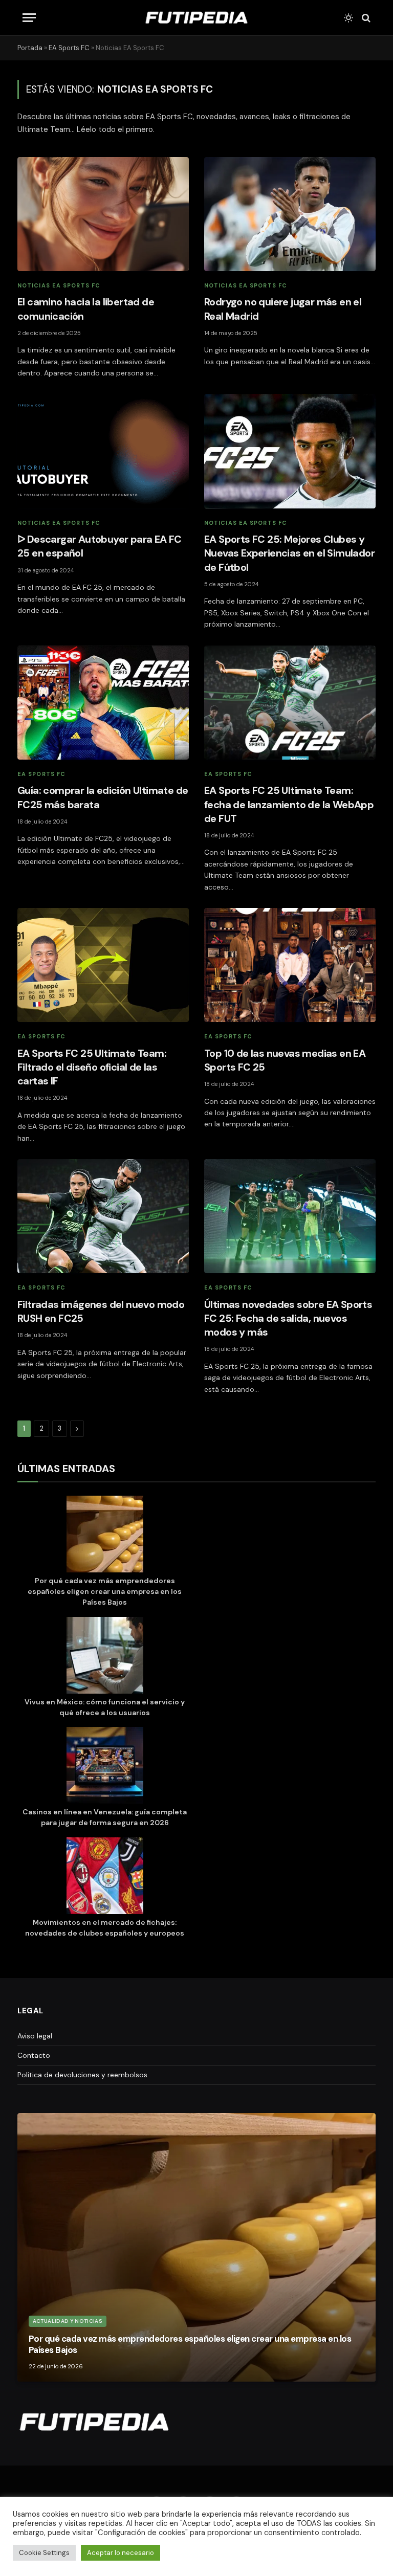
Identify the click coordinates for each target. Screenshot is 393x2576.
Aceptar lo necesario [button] (121, 2553)
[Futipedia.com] (196, 18)
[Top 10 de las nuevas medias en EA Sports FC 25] (290, 965)
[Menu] (29, 18)
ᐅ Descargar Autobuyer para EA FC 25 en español (100, 546)
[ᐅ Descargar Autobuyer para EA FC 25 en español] (103, 451)
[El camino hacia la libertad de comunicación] (103, 214)
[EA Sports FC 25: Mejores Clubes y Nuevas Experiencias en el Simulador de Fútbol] (290, 451)
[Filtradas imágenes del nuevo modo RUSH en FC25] (103, 1216)
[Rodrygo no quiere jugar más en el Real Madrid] (290, 214)
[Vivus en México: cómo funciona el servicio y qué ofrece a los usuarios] (105, 1657)
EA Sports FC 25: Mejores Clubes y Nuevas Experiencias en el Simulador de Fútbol (289, 553)
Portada (30, 48)
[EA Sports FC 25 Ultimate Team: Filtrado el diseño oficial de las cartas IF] (103, 965)
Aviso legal (35, 2036)
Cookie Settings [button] (44, 2553)
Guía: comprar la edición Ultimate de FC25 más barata (103, 797)
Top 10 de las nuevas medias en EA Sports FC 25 (285, 1060)
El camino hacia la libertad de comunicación (86, 309)
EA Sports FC (69, 48)
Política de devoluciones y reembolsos (82, 2075)
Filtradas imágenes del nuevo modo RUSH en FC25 (101, 1311)
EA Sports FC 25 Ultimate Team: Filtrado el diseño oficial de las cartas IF (92, 1067)
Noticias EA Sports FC (59, 285)
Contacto (34, 2055)
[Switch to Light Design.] (348, 18)
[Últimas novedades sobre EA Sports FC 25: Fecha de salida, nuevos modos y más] (290, 1216)
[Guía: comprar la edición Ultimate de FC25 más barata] (103, 703)
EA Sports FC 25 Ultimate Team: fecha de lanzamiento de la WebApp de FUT (289, 804)
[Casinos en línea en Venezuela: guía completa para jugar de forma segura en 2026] (105, 1767)
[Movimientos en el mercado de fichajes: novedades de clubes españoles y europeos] (105, 1877)
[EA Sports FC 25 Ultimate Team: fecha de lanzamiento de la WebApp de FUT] (290, 703)
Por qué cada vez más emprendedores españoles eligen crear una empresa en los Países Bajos (105, 1591)
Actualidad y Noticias (68, 2321)
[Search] (365, 18)
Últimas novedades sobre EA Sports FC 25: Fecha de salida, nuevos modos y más (288, 1318)
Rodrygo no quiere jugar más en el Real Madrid (283, 309)
